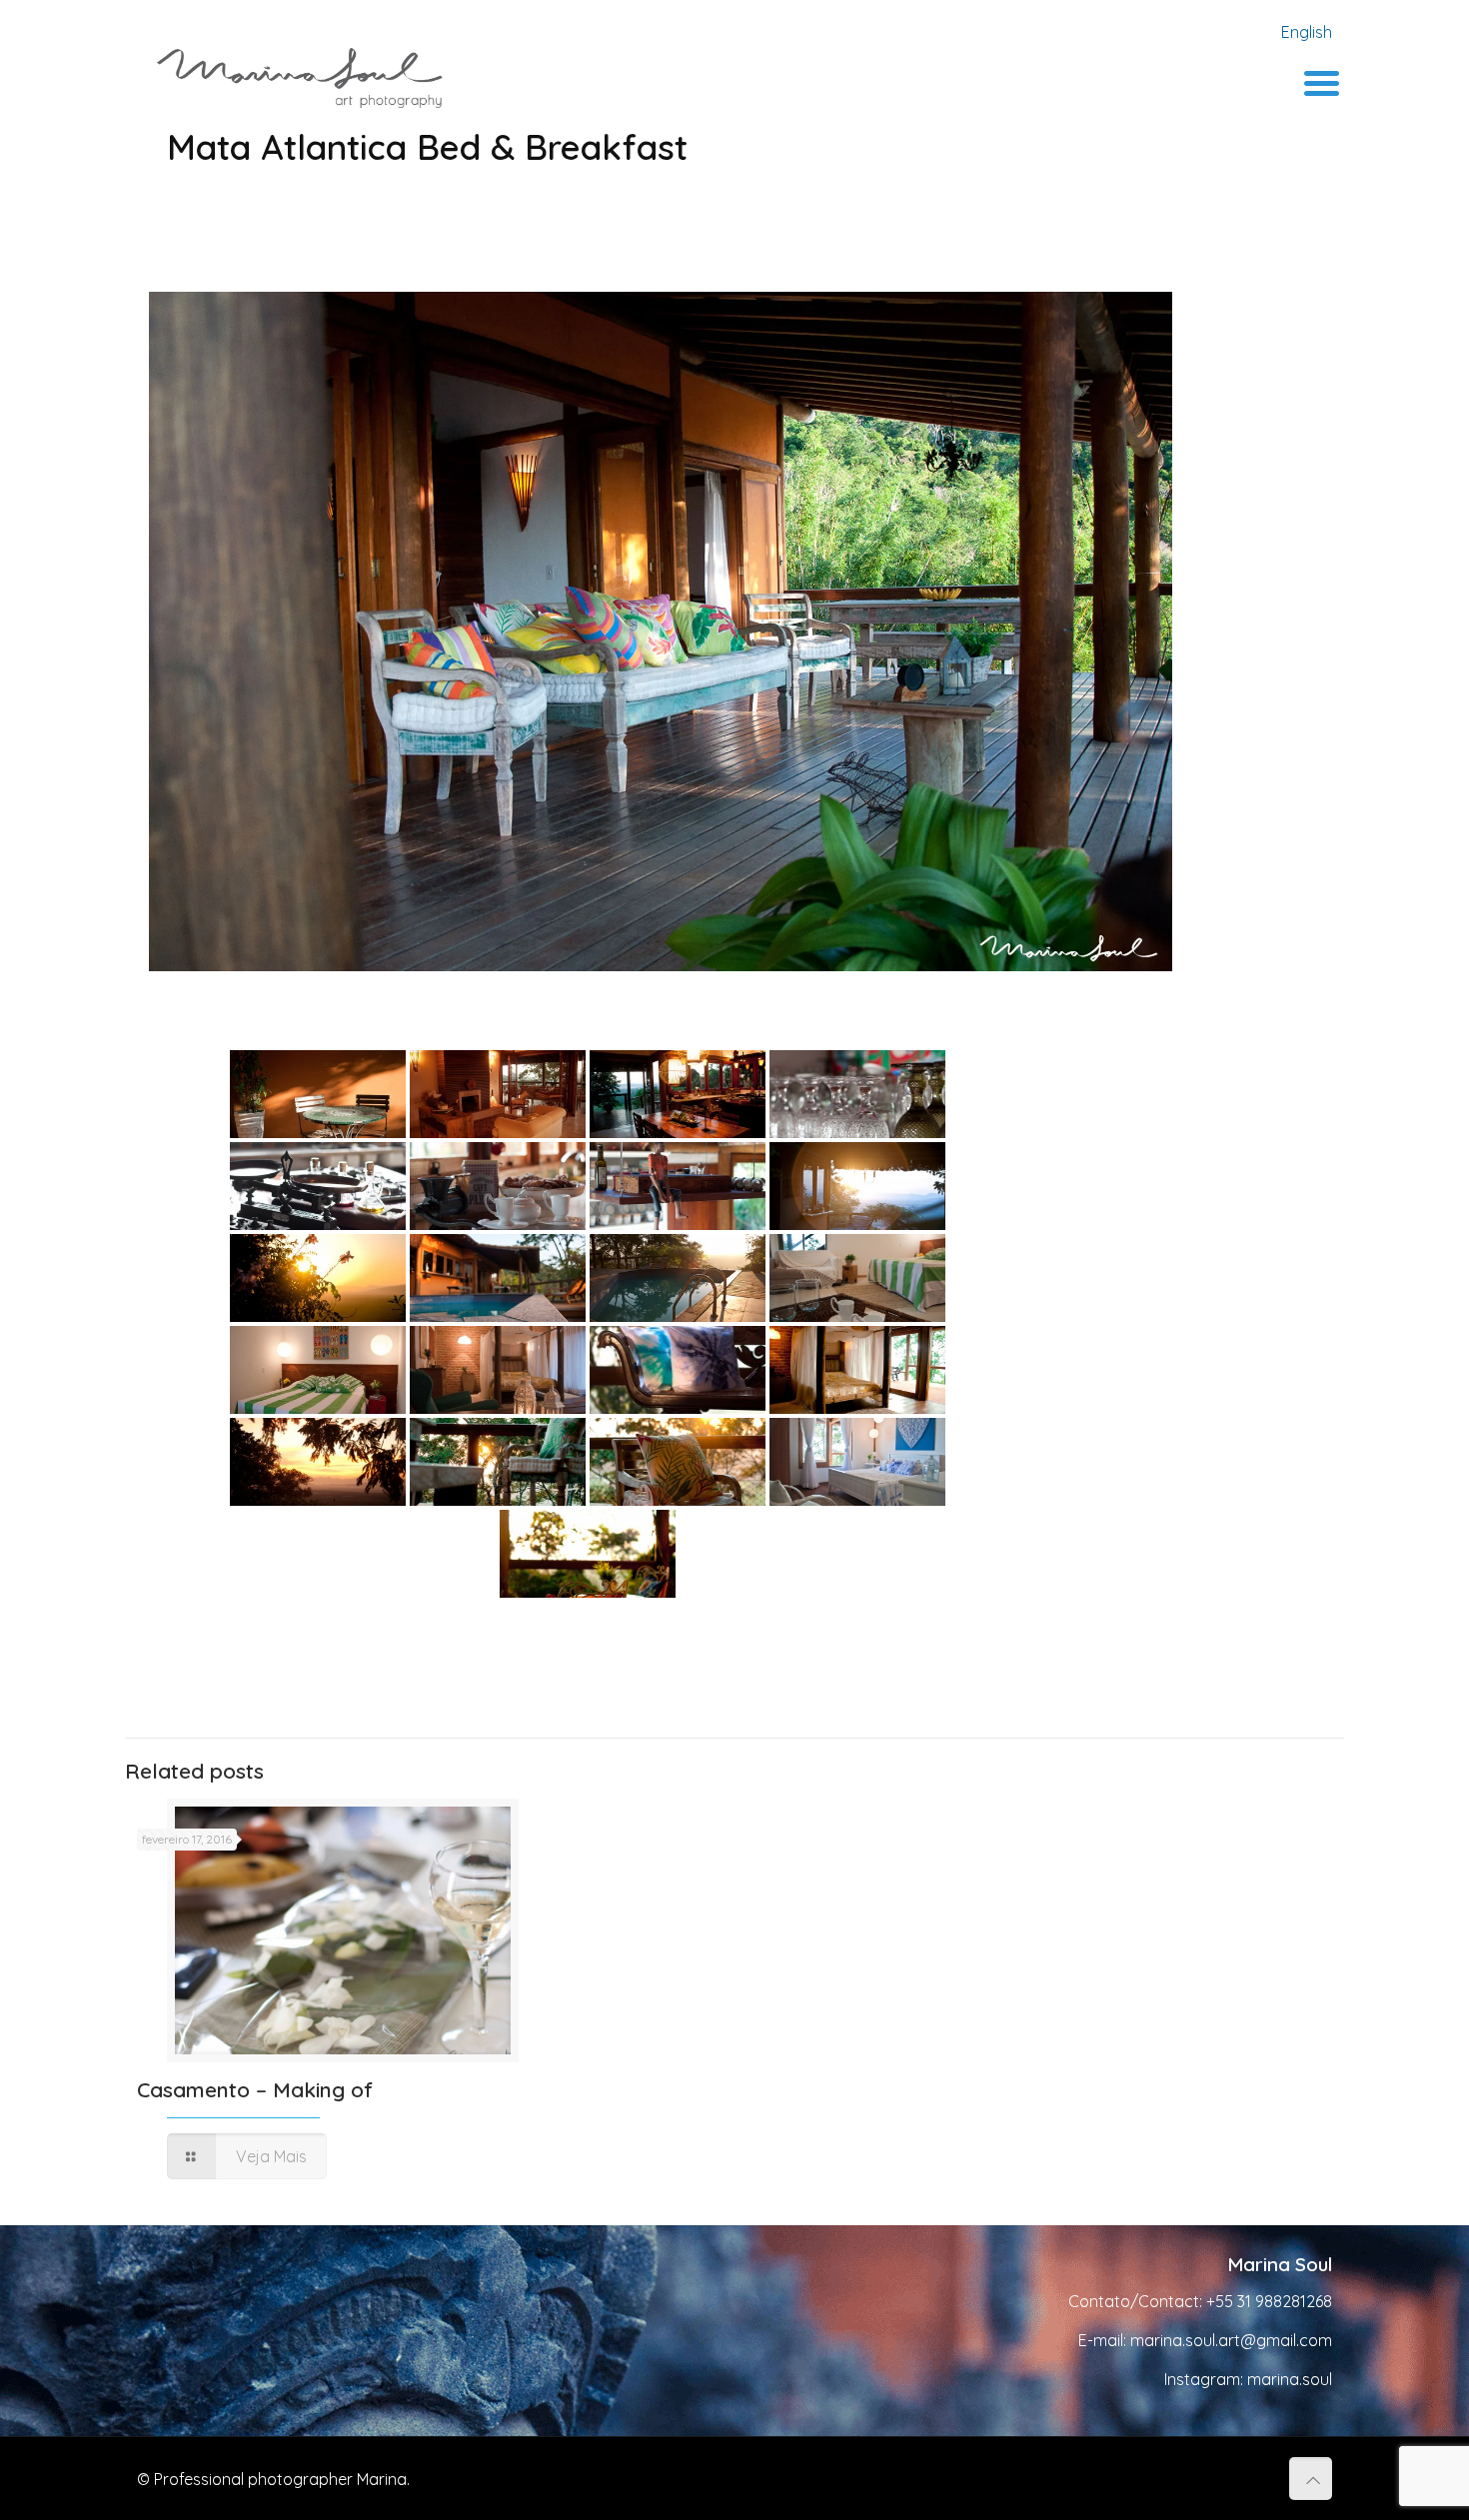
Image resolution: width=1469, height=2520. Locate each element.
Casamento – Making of (255, 2089)
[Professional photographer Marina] (300, 76)
